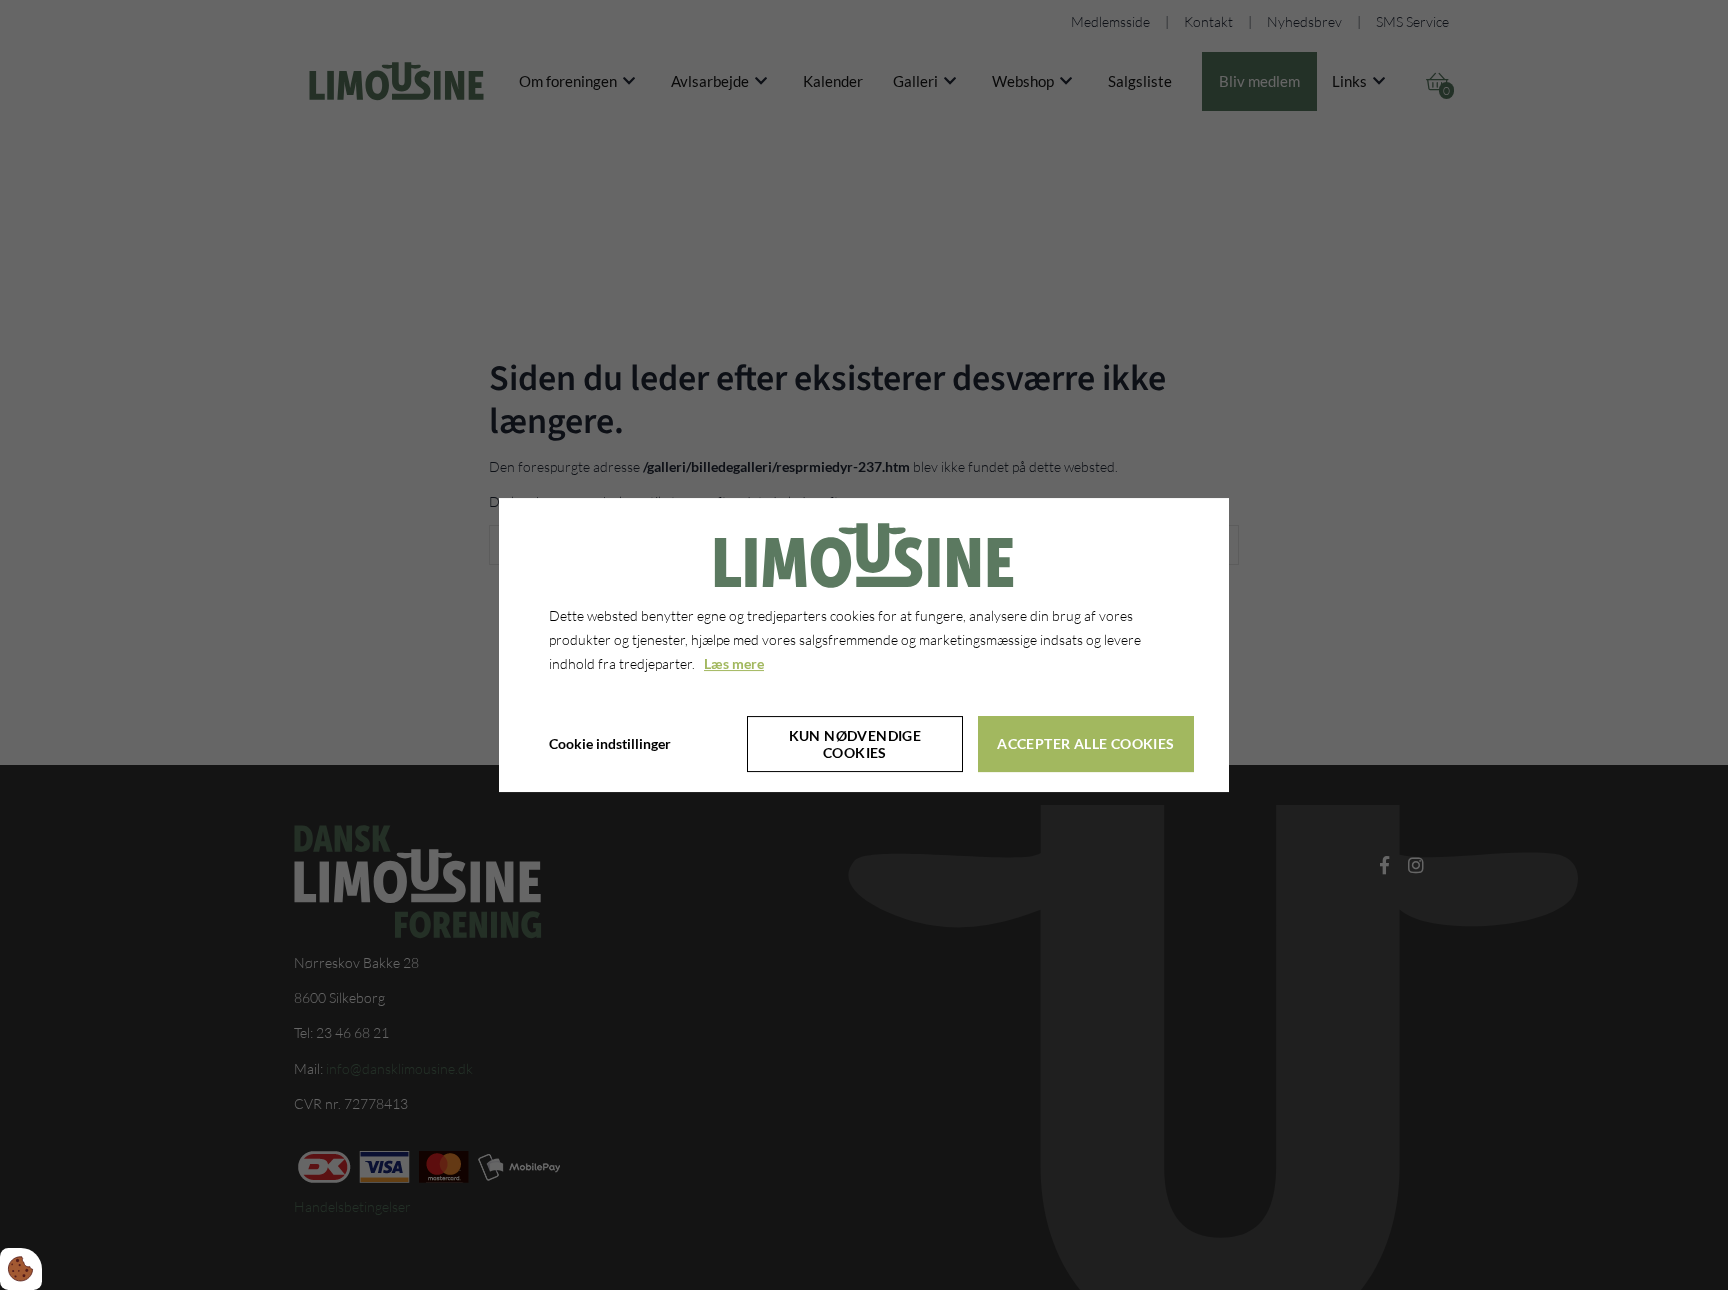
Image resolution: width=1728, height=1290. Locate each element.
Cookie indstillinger (610, 743)
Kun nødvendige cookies (855, 744)
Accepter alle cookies (1085, 743)
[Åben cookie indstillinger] (21, 1269)
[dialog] (864, 645)
